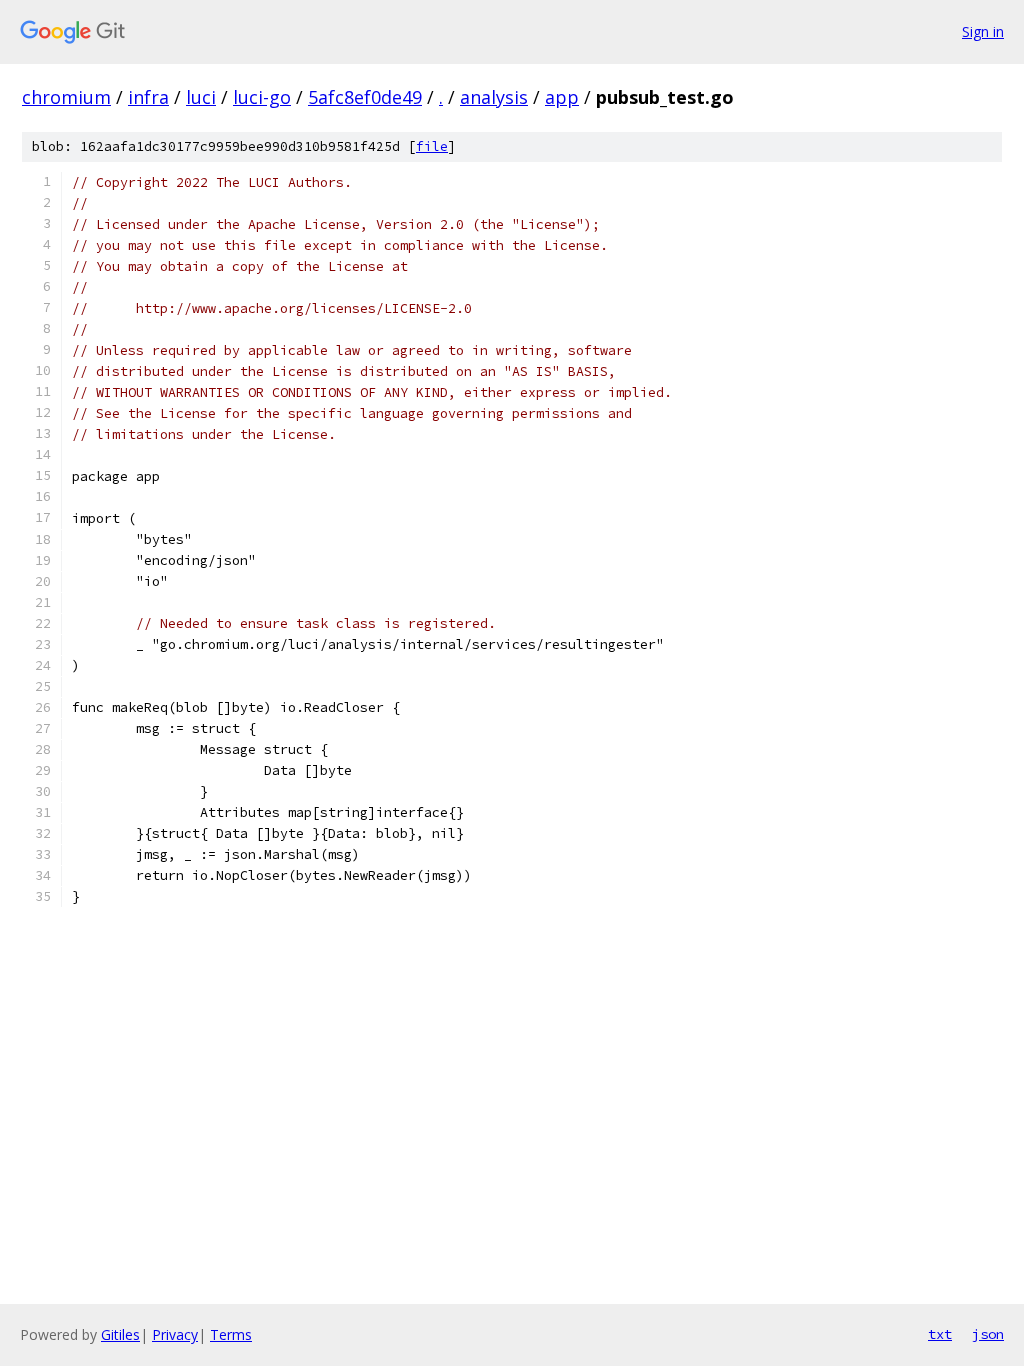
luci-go (262, 97)
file (432, 146)
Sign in (983, 31)
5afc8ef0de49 (365, 97)
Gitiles (120, 1334)
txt (940, 1334)
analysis (494, 97)
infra (148, 97)
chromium (66, 97)
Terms (231, 1334)
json (988, 1334)
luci (201, 97)
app (562, 97)
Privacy (175, 1334)
